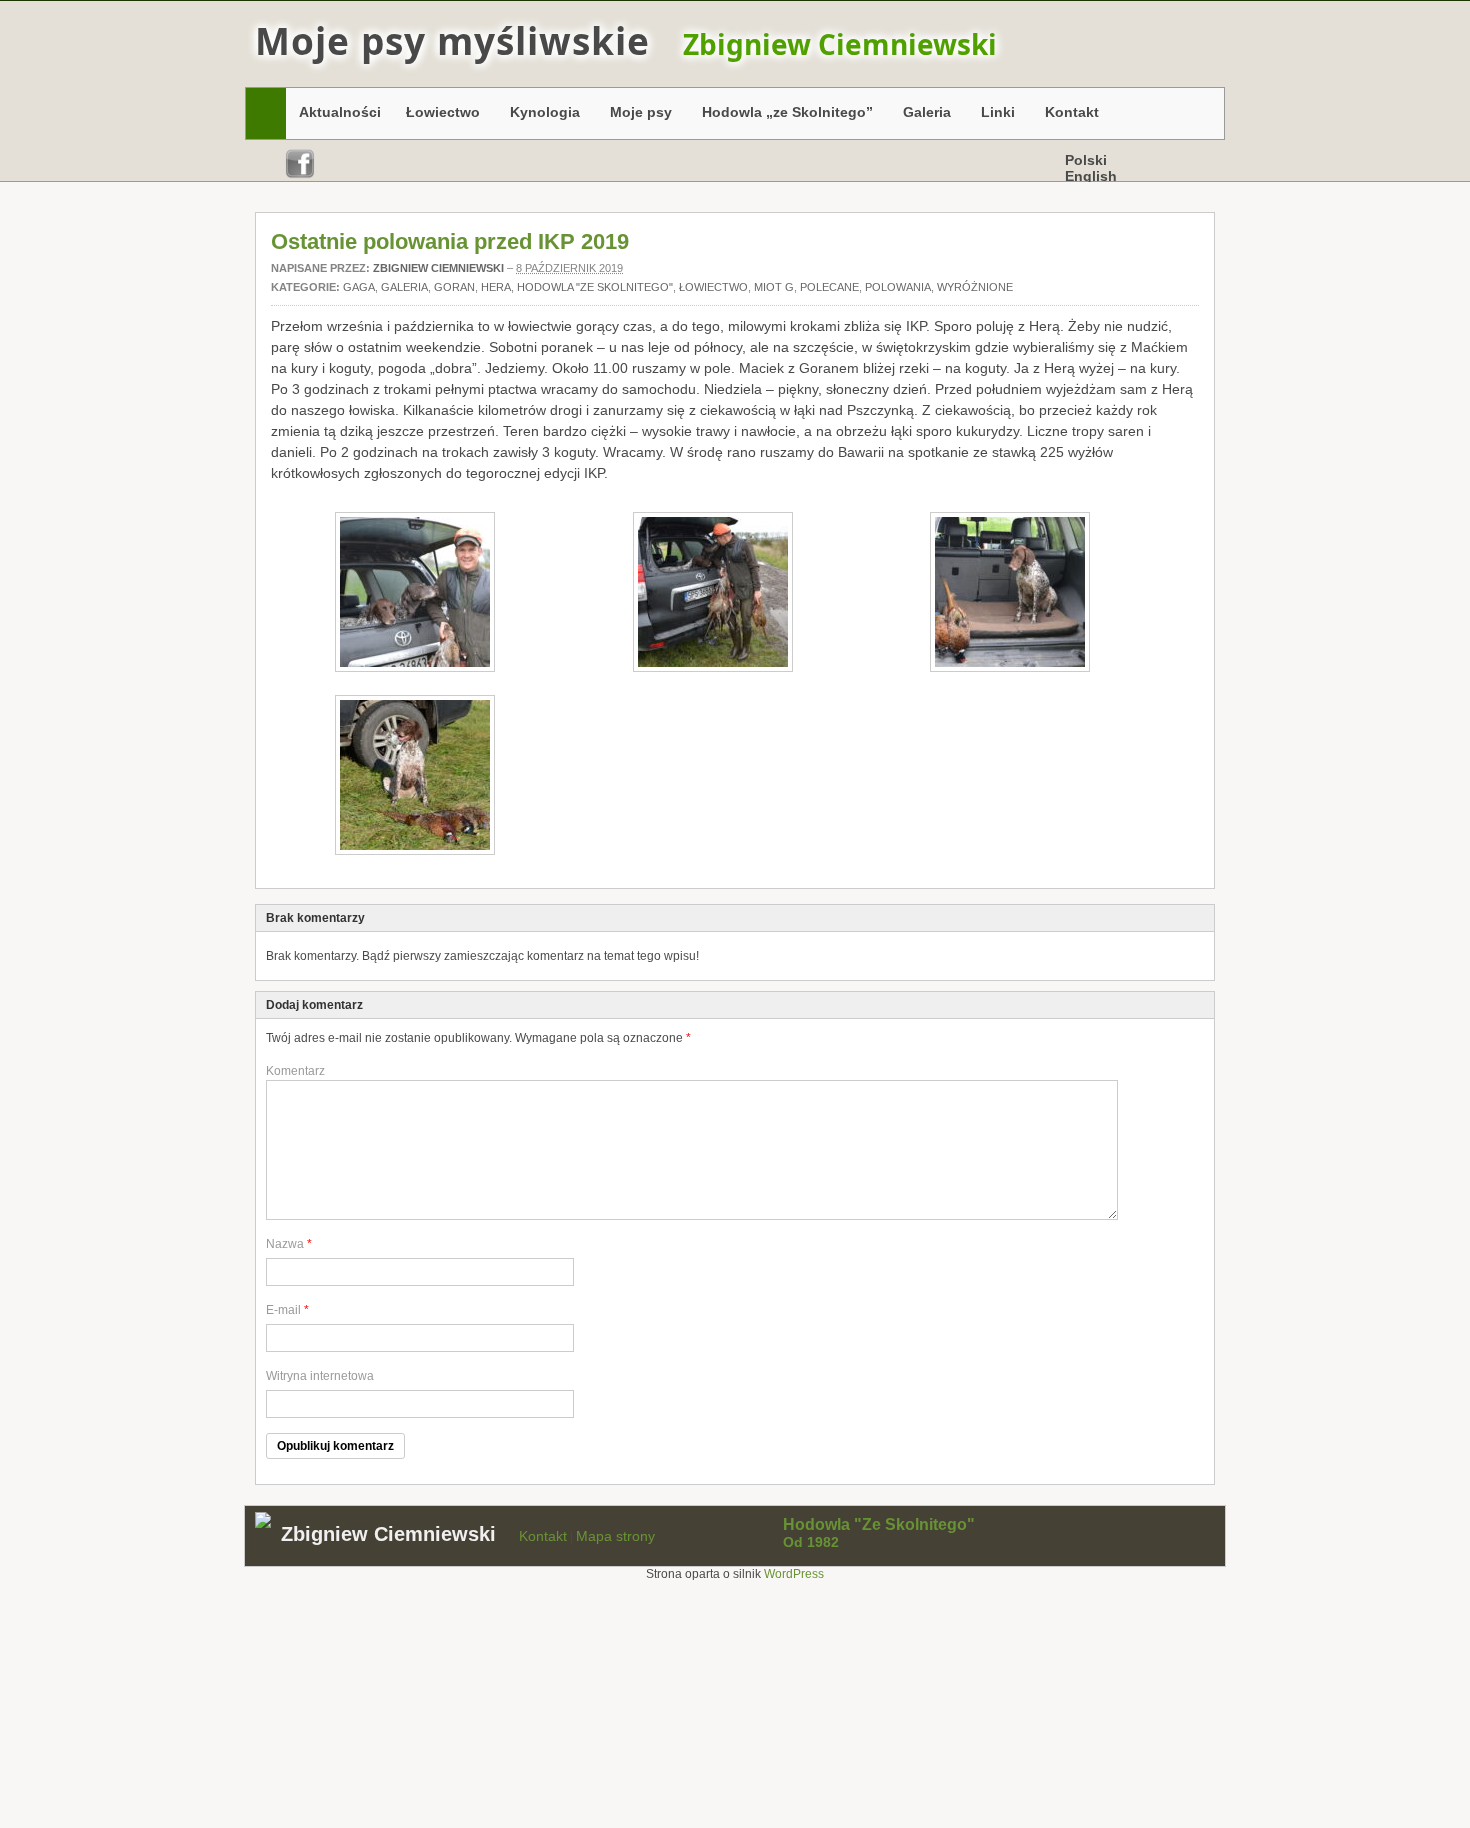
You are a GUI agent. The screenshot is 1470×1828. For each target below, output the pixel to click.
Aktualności (340, 112)
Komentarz (295, 1071)
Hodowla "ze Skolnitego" (595, 287)
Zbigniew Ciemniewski (438, 268)
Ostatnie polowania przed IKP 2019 (450, 241)
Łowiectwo (438, 115)
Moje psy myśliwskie (452, 40)
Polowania (898, 287)
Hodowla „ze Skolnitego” (782, 115)
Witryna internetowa (320, 1376)
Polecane (829, 287)
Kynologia (540, 115)
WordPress (794, 1574)
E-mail (283, 1310)
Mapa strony (615, 1536)
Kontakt (1072, 112)
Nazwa (285, 1244)
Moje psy (636, 115)
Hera (496, 287)
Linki (993, 115)
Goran (454, 287)
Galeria (922, 115)
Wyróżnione (975, 287)
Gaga (359, 287)
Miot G (774, 287)
